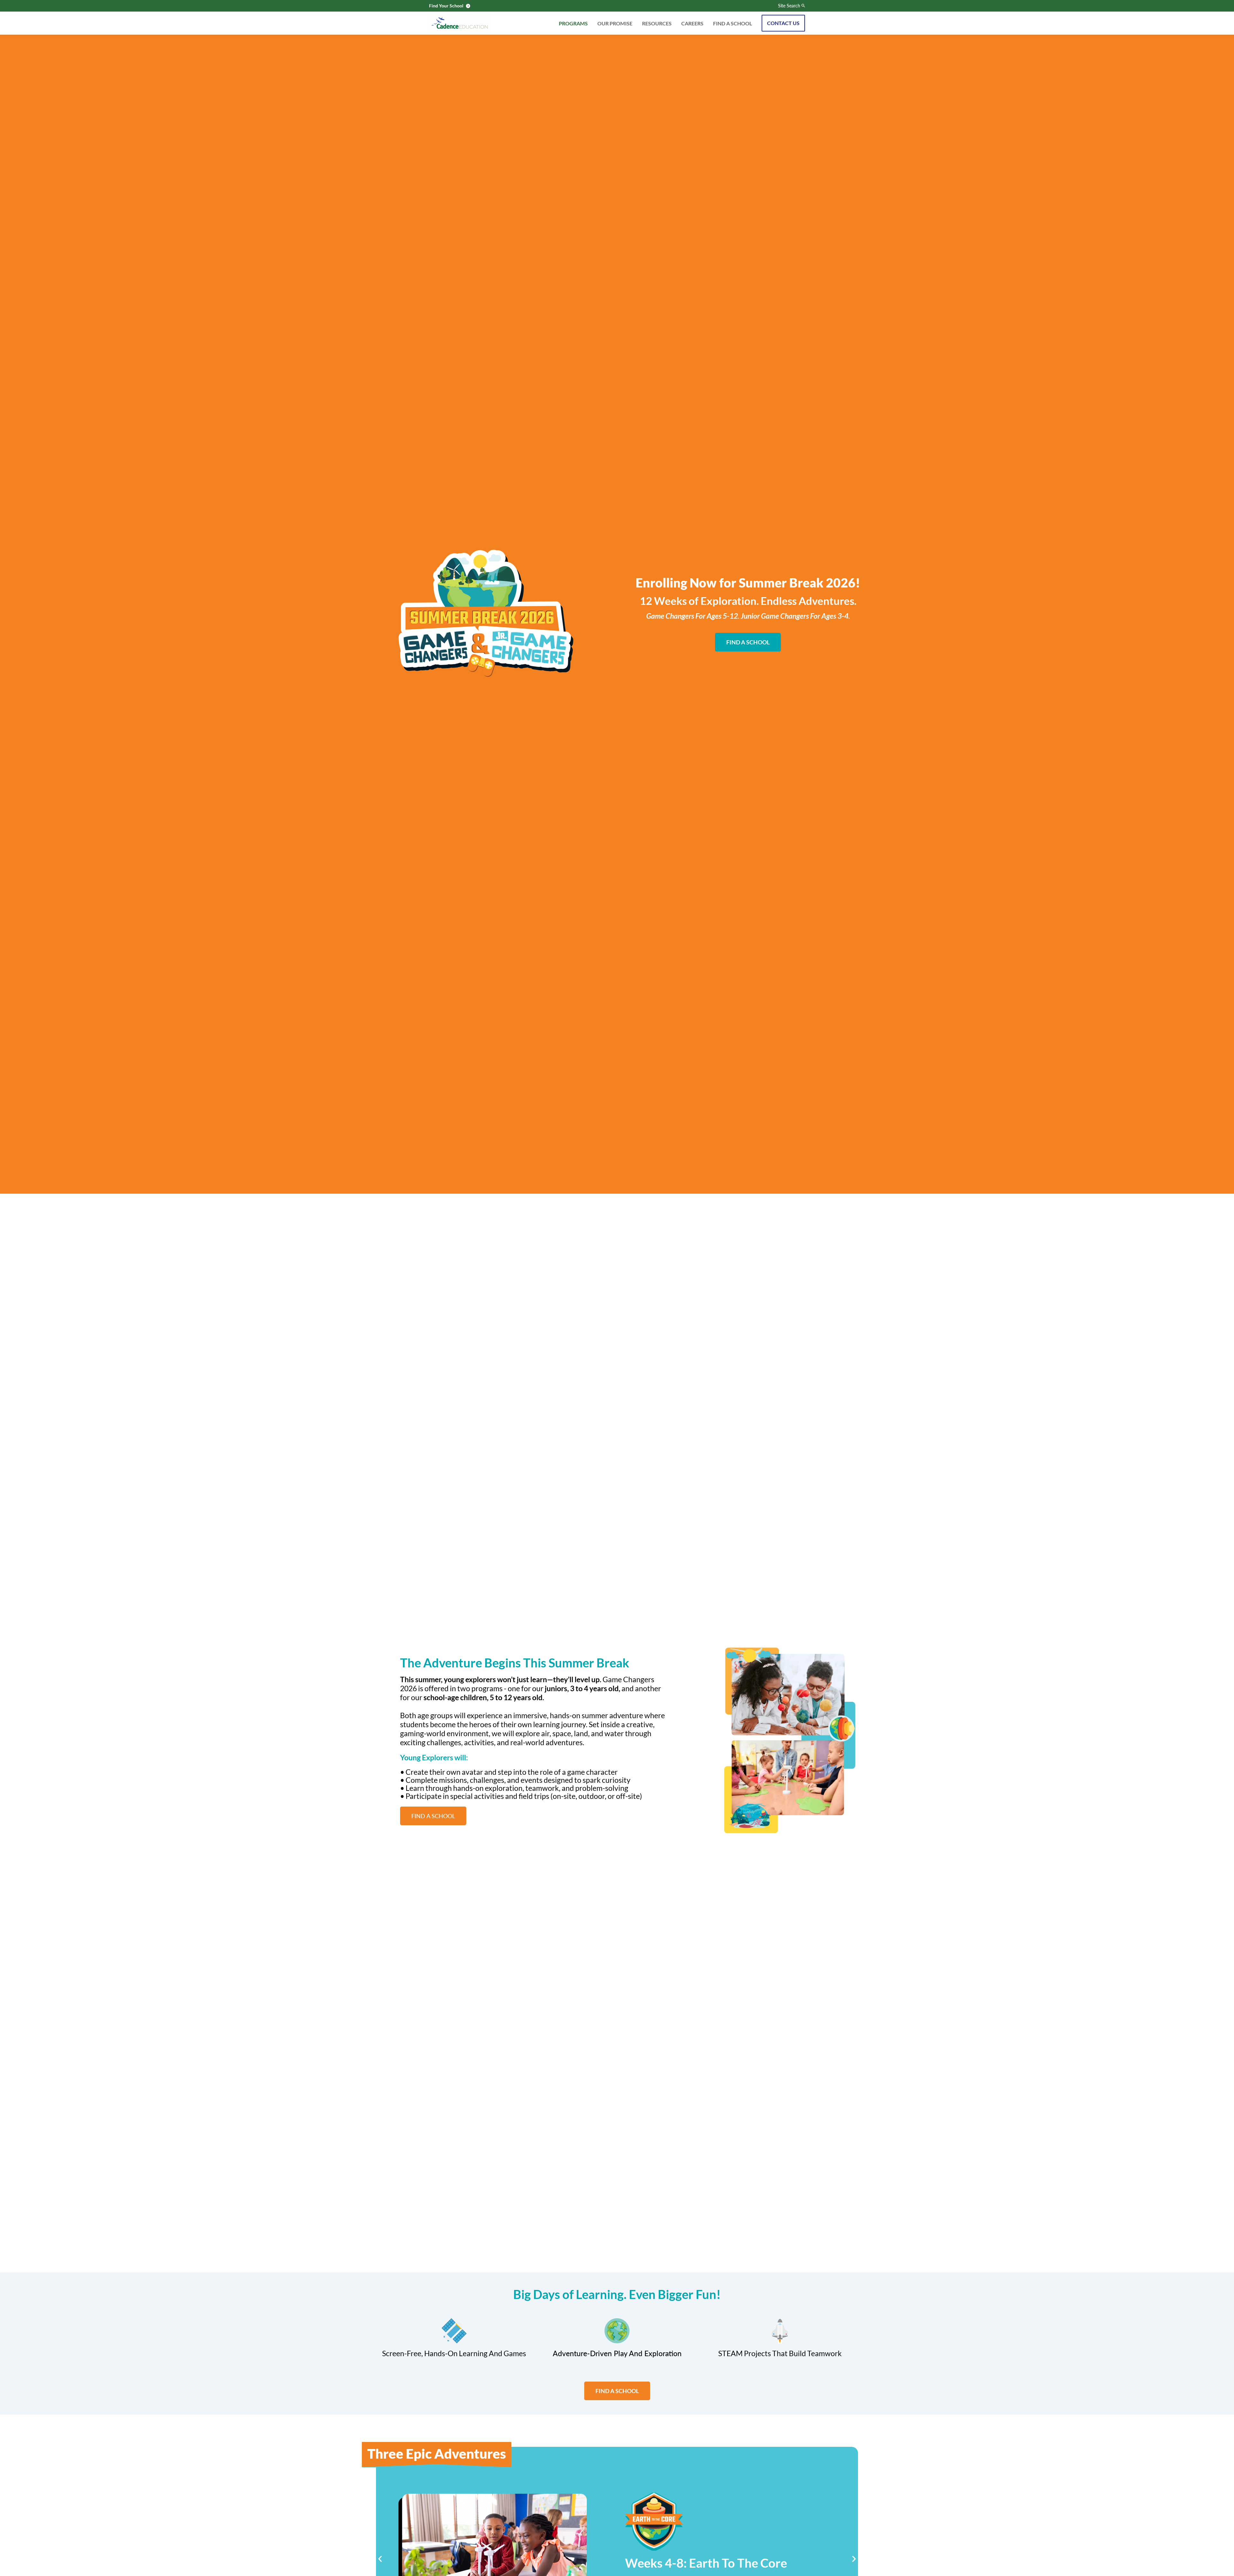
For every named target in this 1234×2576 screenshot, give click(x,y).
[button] (380, 2559)
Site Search (789, 6)
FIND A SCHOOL (733, 23)
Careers (692, 23)
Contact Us (783, 23)
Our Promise (615, 23)
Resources (657, 23)
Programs (573, 23)
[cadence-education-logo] (460, 23)
